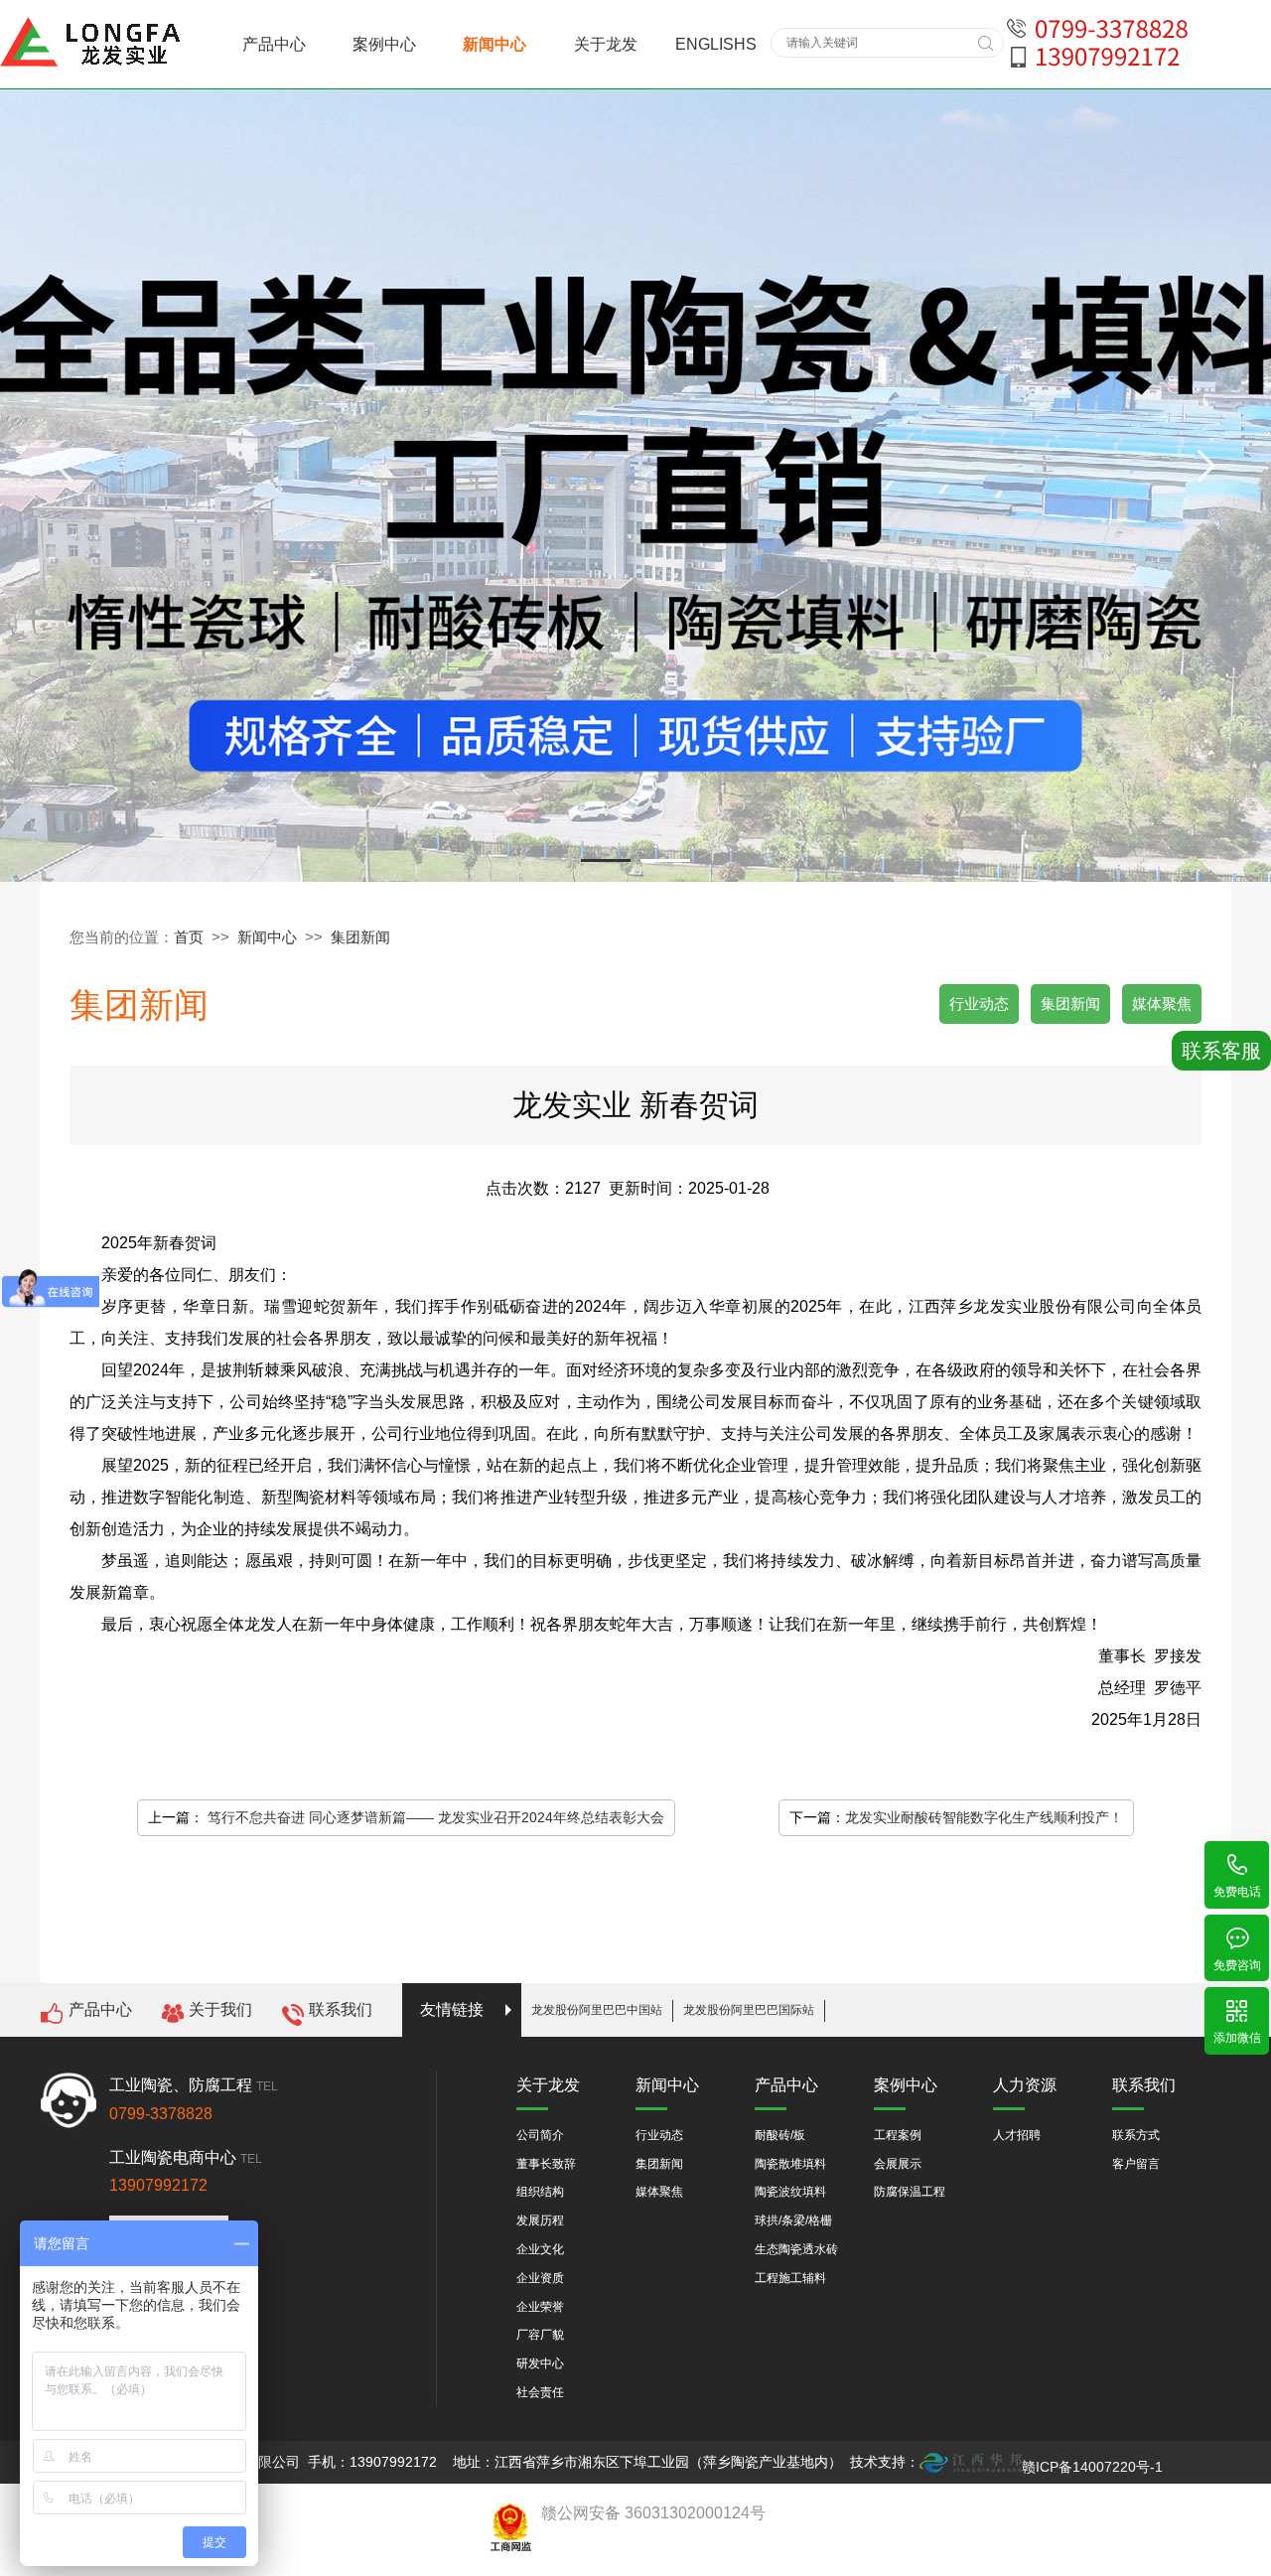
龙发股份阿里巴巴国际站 (749, 2010)
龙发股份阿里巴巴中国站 (597, 2010)
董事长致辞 (546, 2164)
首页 (189, 937)
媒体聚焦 (1162, 1003)
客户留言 (1136, 2164)
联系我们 (341, 2009)
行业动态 (979, 1003)
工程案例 (898, 2135)
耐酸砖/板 (780, 2135)
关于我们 (220, 2009)
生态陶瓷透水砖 (796, 2249)
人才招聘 (1017, 2135)
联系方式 (1136, 2135)
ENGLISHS (716, 44)
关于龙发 (606, 44)
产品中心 (274, 44)
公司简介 (540, 2135)
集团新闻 (360, 937)
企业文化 (540, 2249)
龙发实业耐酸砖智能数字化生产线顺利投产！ (984, 1817)
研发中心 (540, 2363)
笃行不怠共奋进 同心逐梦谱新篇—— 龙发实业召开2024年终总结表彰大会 (436, 1817)
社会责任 (540, 2392)
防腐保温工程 (910, 2192)
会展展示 (898, 2164)
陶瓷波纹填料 (790, 2192)
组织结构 (540, 2192)
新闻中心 (494, 44)
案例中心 (384, 44)
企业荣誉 (540, 2307)
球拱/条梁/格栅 (793, 2220)
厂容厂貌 (540, 2335)
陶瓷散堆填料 (790, 2164)
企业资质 (540, 2278)
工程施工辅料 (790, 2278)
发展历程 (540, 2220)
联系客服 (1221, 1051)
